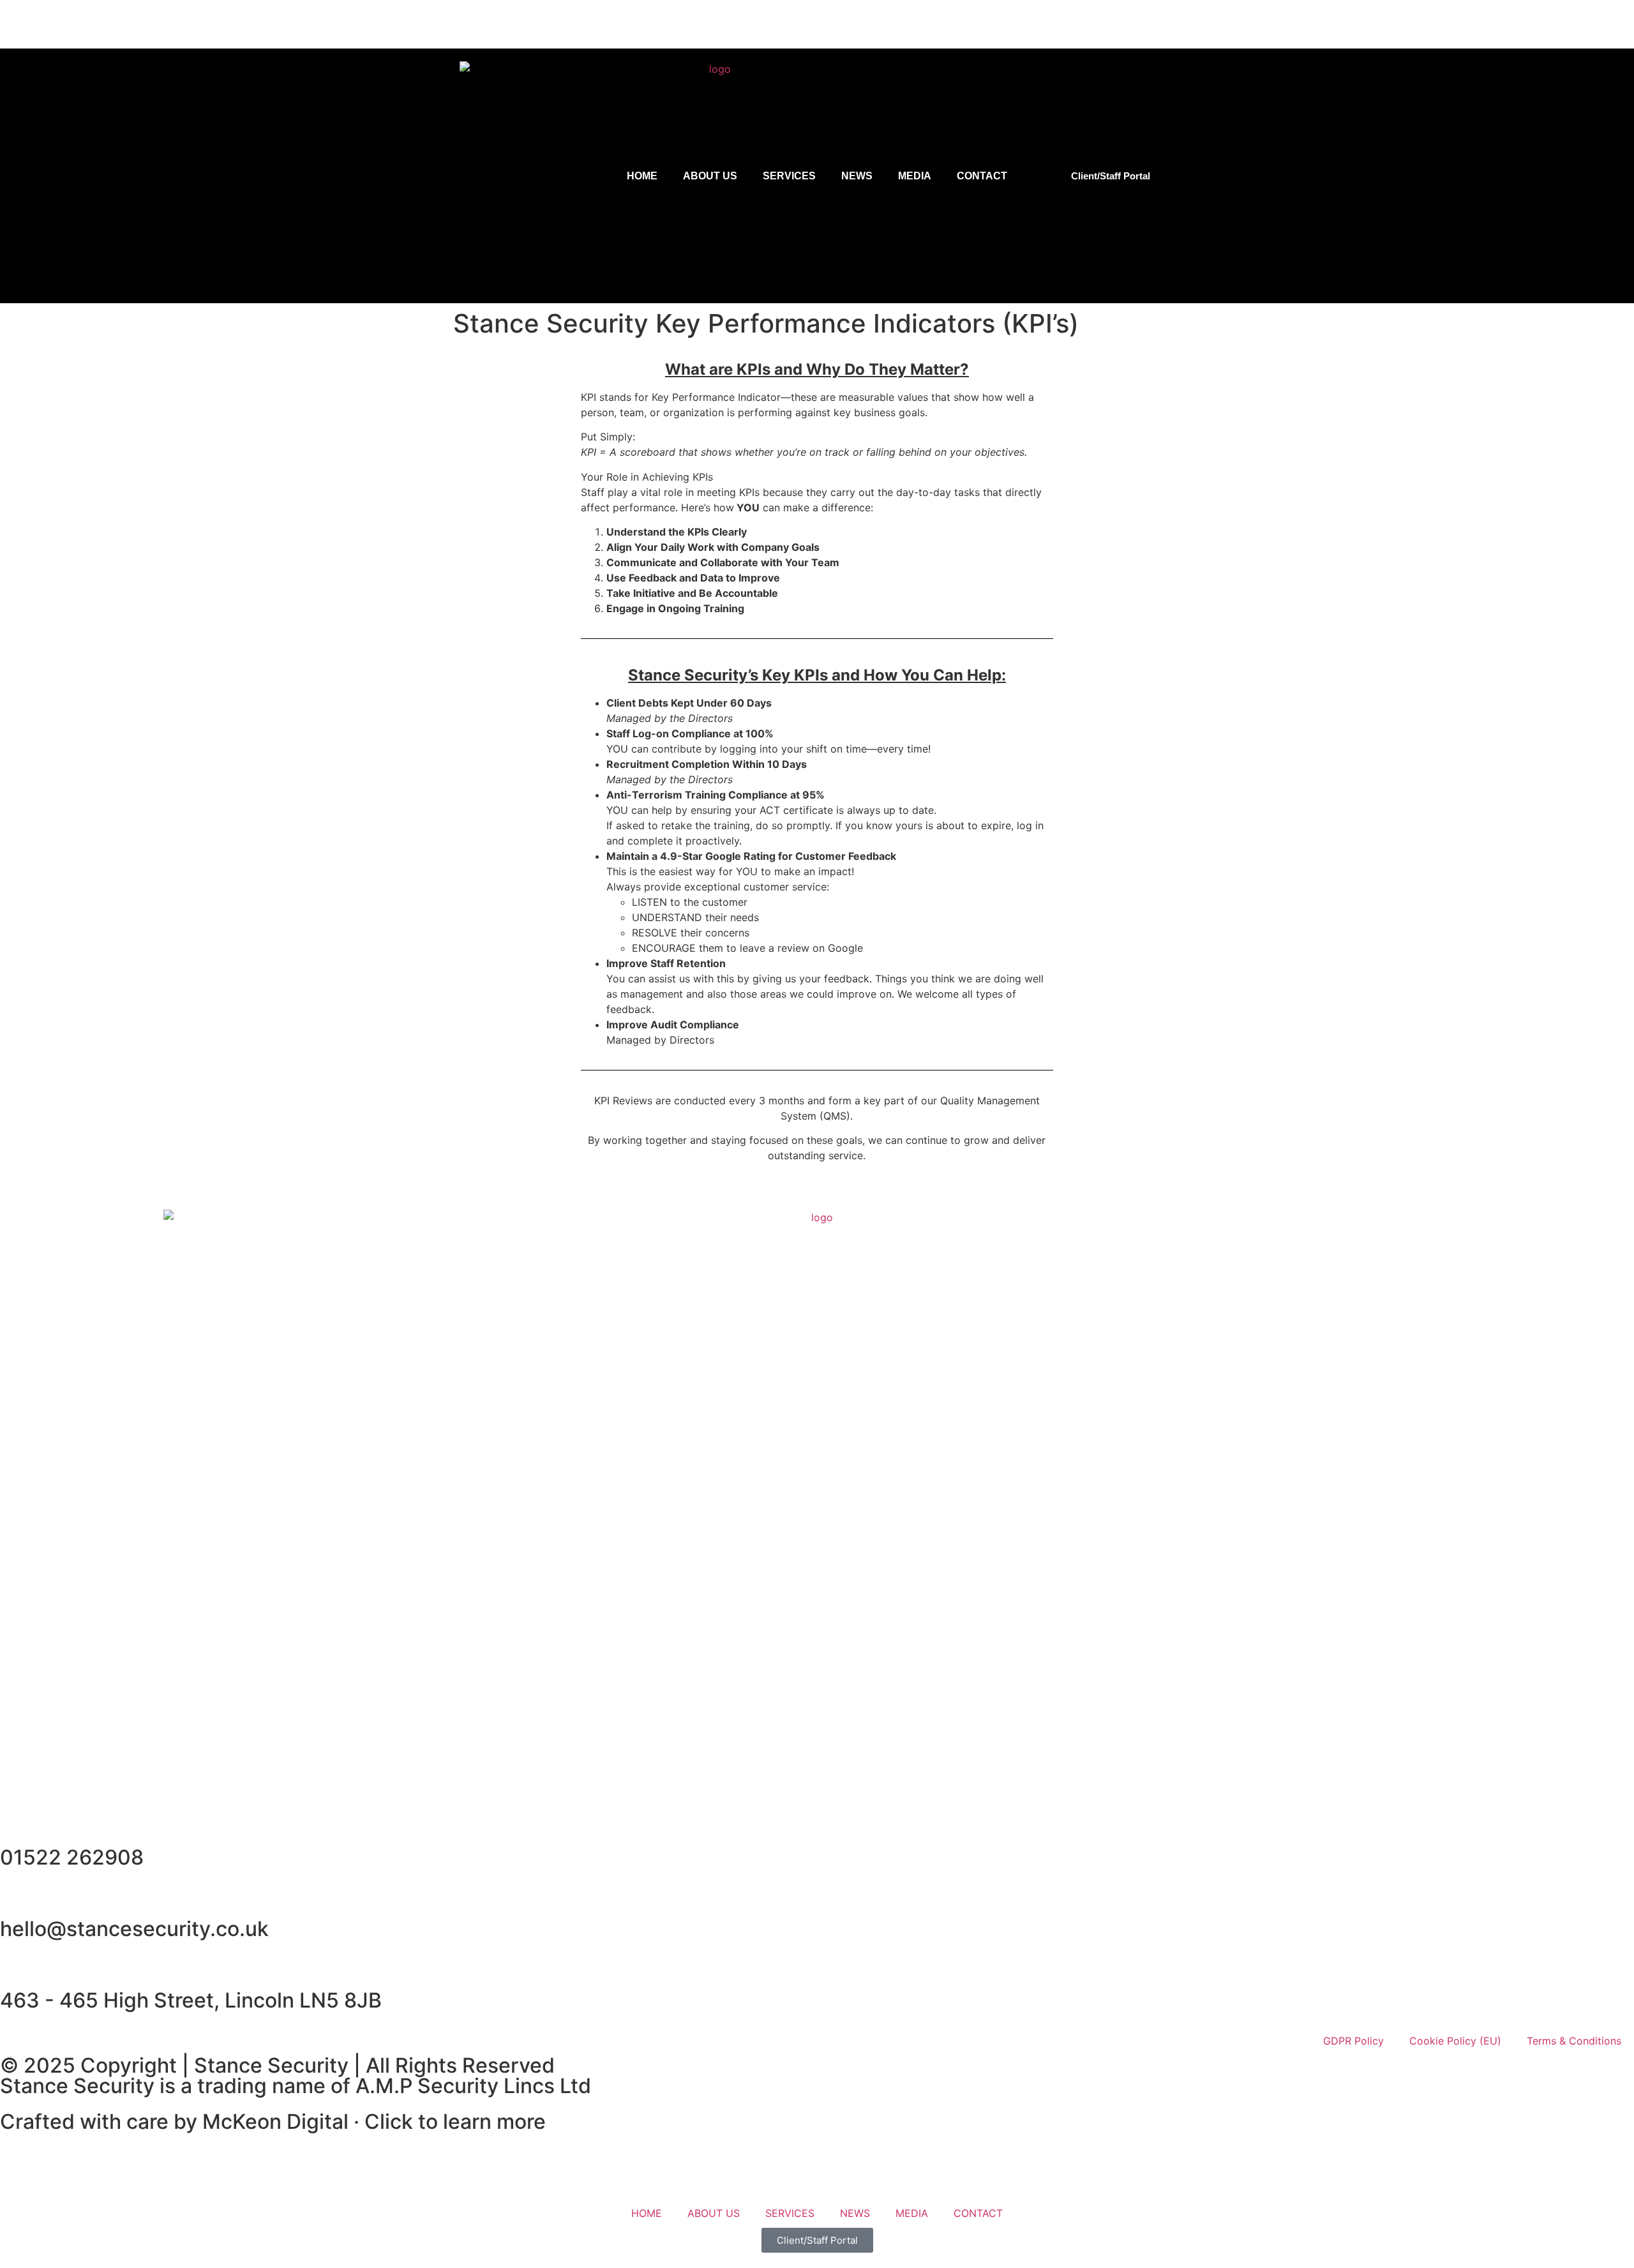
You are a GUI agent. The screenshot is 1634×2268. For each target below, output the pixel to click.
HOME (642, 176)
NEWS (857, 176)
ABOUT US (710, 176)
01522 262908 (72, 1857)
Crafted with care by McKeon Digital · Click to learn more (273, 2122)
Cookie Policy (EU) (1455, 2041)
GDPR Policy (1353, 2041)
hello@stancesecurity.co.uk (134, 1929)
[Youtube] (1612, 22)
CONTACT (982, 176)
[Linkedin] (1535, 22)
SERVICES (789, 176)
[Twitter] (1573, 22)
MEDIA (915, 176)
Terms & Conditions (1574, 2041)
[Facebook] (1497, 22)
